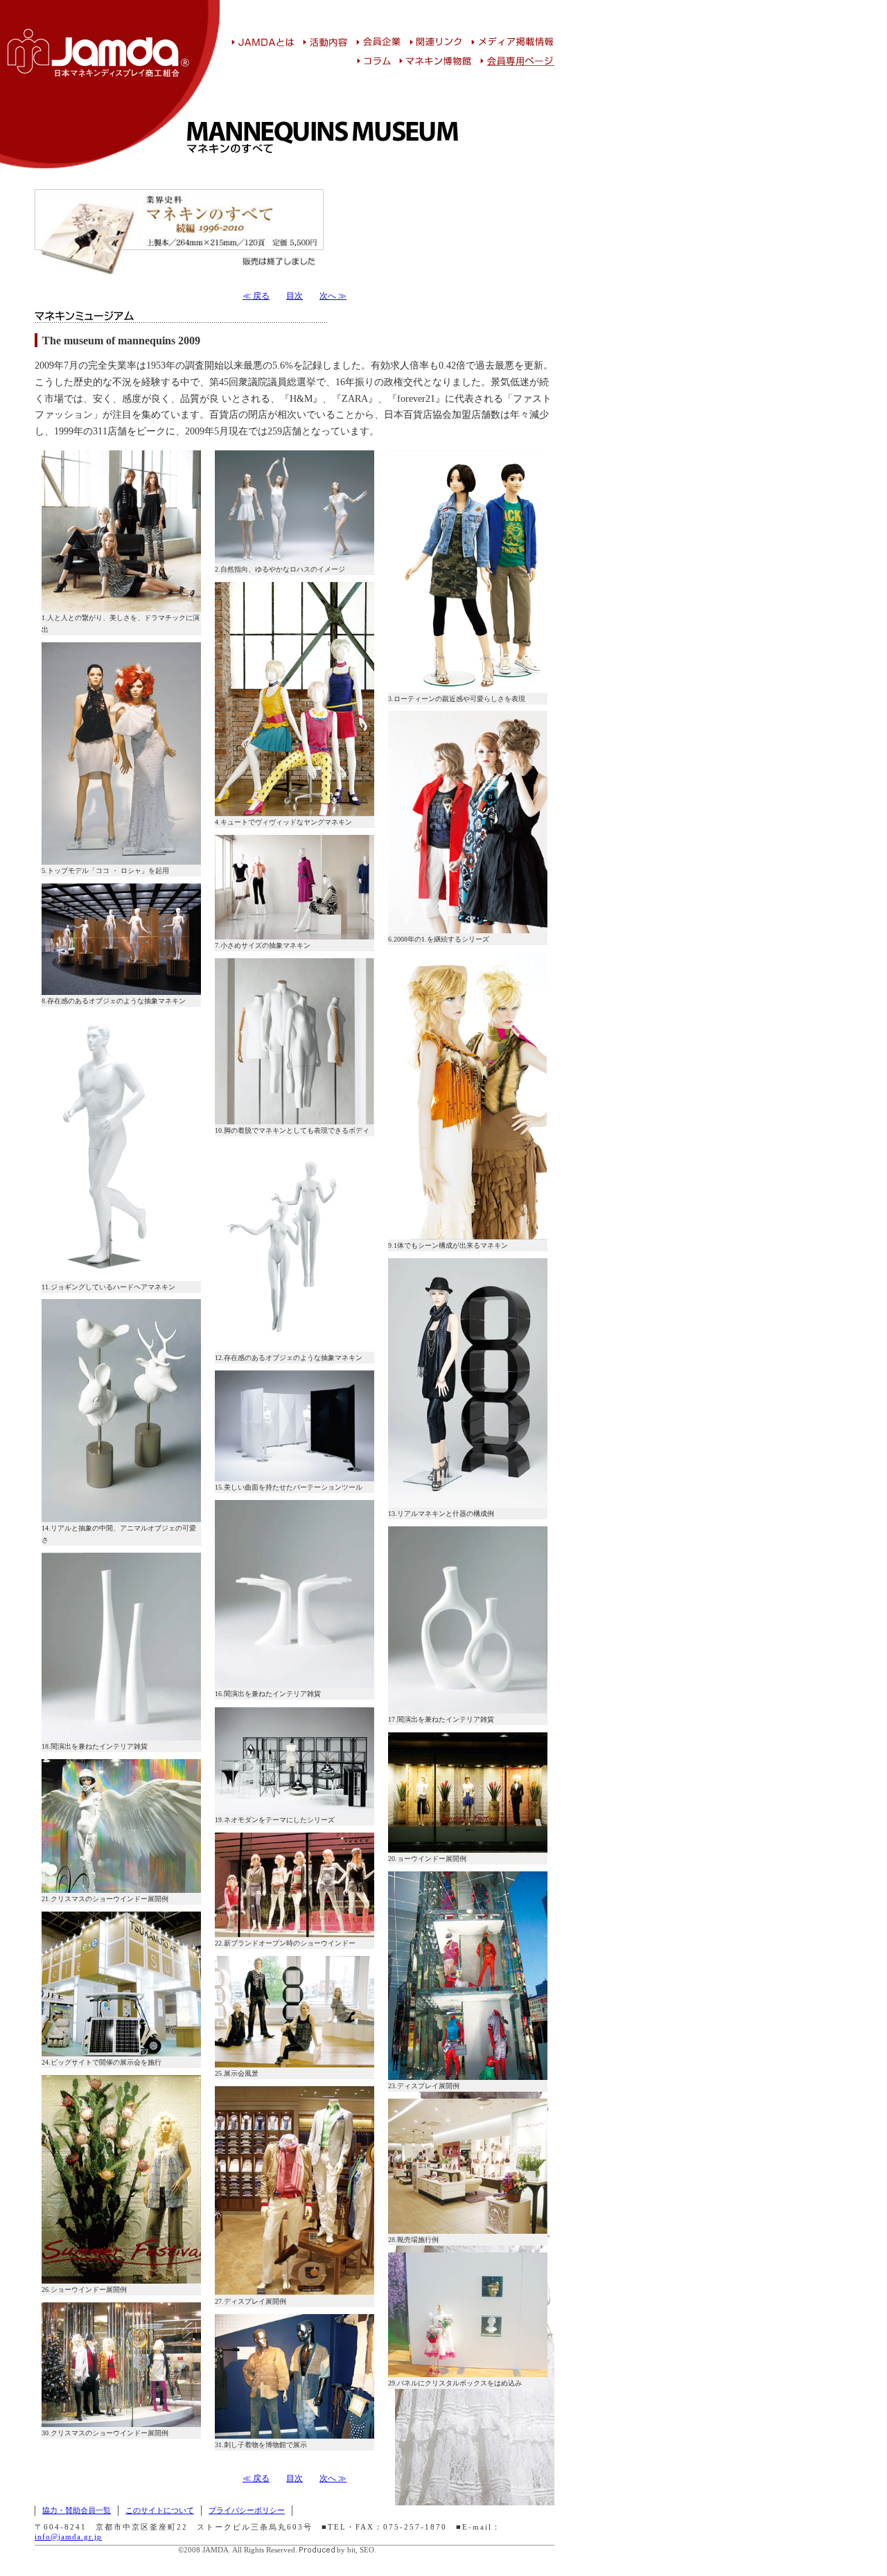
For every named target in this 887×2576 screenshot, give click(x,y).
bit (351, 2550)
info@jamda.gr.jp (68, 2537)
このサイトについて (160, 2510)
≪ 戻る (256, 296)
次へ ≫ (333, 296)
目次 (295, 296)
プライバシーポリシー (247, 2510)
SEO (367, 2550)
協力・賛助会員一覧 (77, 2510)
